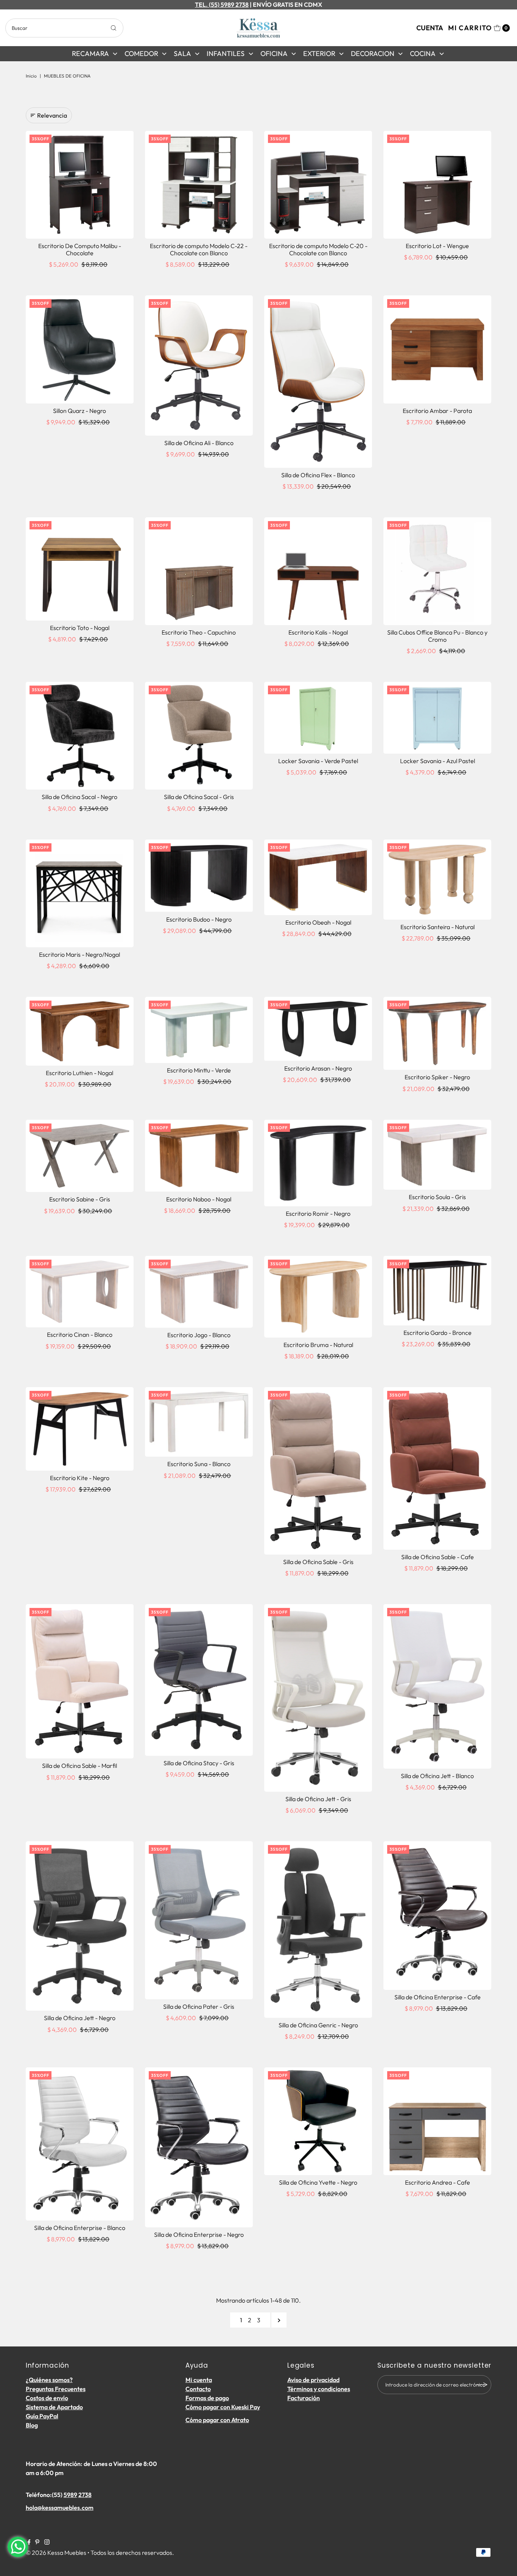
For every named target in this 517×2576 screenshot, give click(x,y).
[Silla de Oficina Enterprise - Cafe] (437, 1915)
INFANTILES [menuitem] (226, 54)
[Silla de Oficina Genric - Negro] (318, 1929)
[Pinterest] (37, 2542)
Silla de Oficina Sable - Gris (318, 1562)
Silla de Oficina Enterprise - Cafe (438, 1997)
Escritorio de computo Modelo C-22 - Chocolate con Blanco (199, 249)
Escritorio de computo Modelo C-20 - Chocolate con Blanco (318, 249)
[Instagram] (47, 2542)
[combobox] (64, 28)
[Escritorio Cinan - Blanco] (80, 1292)
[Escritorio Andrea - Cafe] (437, 2121)
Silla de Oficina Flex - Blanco (318, 475)
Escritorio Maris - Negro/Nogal (79, 954)
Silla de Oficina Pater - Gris (199, 2006)
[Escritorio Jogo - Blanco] (199, 1292)
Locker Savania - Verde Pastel (318, 761)
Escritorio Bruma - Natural (318, 1345)
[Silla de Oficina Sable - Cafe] (437, 1468)
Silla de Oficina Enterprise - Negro (199, 2235)
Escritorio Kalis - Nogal (318, 632)
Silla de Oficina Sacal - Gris (199, 797)
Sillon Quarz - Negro (79, 411)
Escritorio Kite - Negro (80, 1478)
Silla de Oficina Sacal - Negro (79, 797)
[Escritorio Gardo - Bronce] (437, 1291)
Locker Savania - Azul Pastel (438, 761)
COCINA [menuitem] (423, 54)
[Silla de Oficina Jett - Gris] (318, 1698)
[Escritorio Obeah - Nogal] (318, 877)
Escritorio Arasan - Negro (318, 1068)
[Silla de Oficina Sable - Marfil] (80, 1681)
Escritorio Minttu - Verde (199, 1070)
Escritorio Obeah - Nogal (318, 922)
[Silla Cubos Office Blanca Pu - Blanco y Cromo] (437, 571)
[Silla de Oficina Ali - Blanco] (199, 365)
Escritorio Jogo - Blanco (199, 1335)
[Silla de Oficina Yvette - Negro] (318, 2121)
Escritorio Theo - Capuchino (199, 632)
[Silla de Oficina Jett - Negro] (80, 1926)
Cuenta (430, 28)
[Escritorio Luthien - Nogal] (80, 1031)
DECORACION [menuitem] (373, 54)
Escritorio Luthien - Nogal (79, 1073)
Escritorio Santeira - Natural (438, 927)
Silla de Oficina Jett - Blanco (437, 1776)
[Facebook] (29, 2542)
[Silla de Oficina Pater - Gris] (199, 1920)
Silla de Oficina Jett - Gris (318, 1799)
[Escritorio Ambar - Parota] (437, 349)
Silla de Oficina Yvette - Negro (318, 2182)
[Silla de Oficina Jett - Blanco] (437, 1686)
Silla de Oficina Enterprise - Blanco (80, 2228)
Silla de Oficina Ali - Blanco (199, 443)
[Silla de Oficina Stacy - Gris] (199, 1680)
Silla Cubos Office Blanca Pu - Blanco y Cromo (437, 636)
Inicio (31, 76)
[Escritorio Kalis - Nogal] (318, 571)
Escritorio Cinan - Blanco (80, 1335)
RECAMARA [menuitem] (90, 54)
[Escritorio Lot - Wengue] (437, 185)
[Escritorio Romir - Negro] (318, 1163)
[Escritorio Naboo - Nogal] (199, 1156)
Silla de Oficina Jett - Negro (80, 2018)
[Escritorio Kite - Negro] (80, 1429)
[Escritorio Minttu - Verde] (199, 1030)
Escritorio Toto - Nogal (80, 628)
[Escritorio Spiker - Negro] (437, 1033)
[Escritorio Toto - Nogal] (80, 569)
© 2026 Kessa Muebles (56, 2553)
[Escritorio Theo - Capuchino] (199, 571)
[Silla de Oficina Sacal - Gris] (199, 736)
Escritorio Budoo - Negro (199, 919)
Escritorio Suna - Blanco (199, 1464)
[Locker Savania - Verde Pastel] (318, 718)
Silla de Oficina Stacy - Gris (199, 1763)
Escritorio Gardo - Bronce (438, 1333)
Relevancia (52, 115)
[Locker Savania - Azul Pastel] (437, 718)
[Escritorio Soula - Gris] (437, 1155)
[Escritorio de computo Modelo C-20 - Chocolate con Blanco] (318, 185)
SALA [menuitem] (182, 54)
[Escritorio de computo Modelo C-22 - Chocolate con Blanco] (199, 185)
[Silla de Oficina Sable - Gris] (318, 1471)
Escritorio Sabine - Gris (80, 1199)
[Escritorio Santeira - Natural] (437, 880)
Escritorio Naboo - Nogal (199, 1199)
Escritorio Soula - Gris (437, 1197)
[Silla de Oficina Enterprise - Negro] (199, 2147)
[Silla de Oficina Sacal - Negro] (80, 736)
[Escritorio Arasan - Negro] (318, 1029)
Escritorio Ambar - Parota (437, 411)
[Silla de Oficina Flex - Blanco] (318, 381)
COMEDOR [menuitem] (141, 54)
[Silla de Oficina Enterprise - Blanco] (80, 2144)
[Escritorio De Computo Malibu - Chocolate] (80, 185)
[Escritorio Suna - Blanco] (199, 1422)
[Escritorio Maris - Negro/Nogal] (80, 893)
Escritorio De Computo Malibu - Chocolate (80, 249)
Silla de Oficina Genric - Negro (318, 2025)
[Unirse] (482, 2385)
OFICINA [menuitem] (274, 54)
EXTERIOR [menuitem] (319, 54)
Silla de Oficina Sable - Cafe (438, 1557)
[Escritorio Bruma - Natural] (318, 1297)
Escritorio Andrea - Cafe (438, 2182)
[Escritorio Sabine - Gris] (80, 1156)
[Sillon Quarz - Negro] (80, 349)
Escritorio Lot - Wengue (437, 246)
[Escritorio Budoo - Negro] (199, 876)
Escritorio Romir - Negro (318, 1214)
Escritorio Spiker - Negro (437, 1077)
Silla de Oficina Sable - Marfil (79, 1766)
